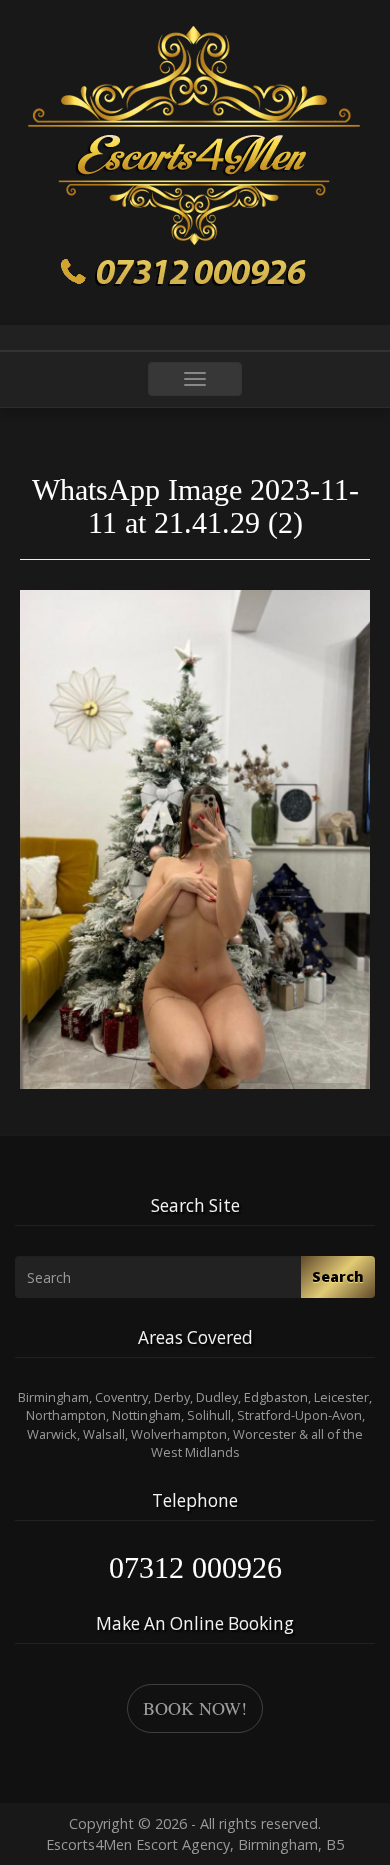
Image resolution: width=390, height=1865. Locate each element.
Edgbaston (276, 1397)
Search (338, 1276)
